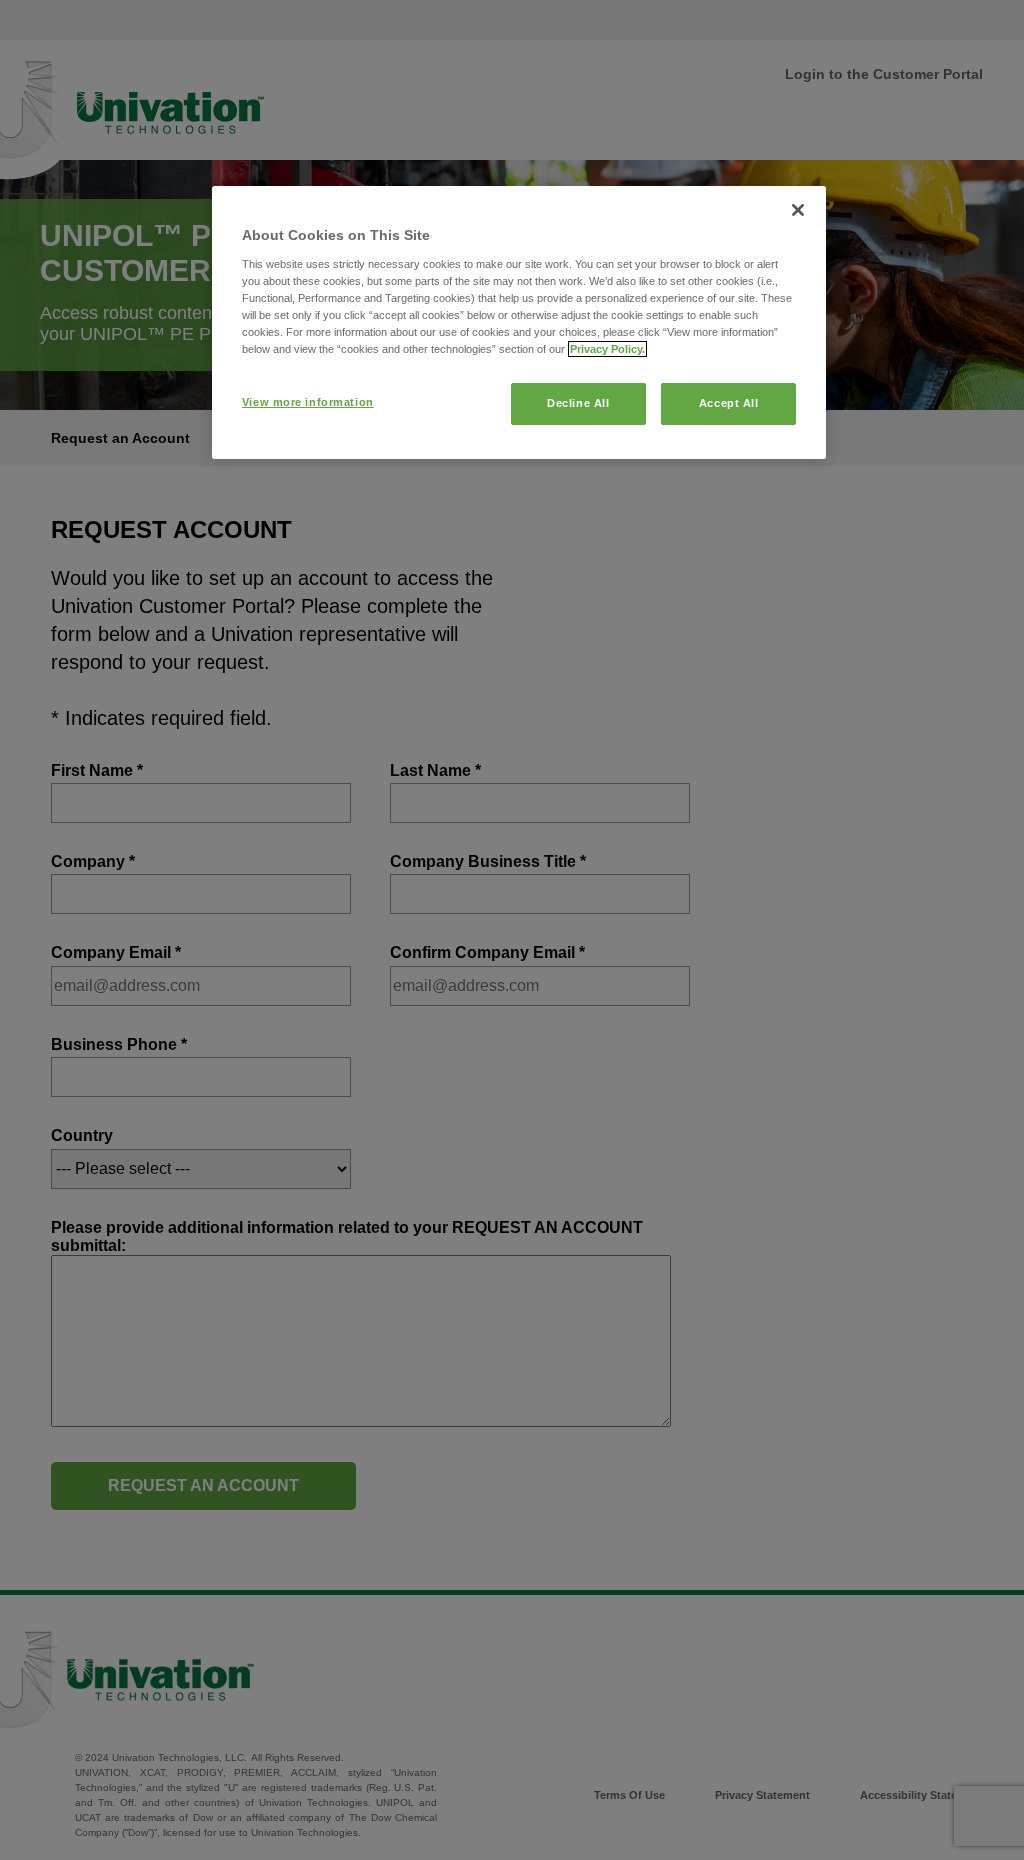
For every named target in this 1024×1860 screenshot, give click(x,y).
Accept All (729, 403)
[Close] (798, 210)
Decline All (578, 403)
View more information (308, 402)
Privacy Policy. (607, 349)
